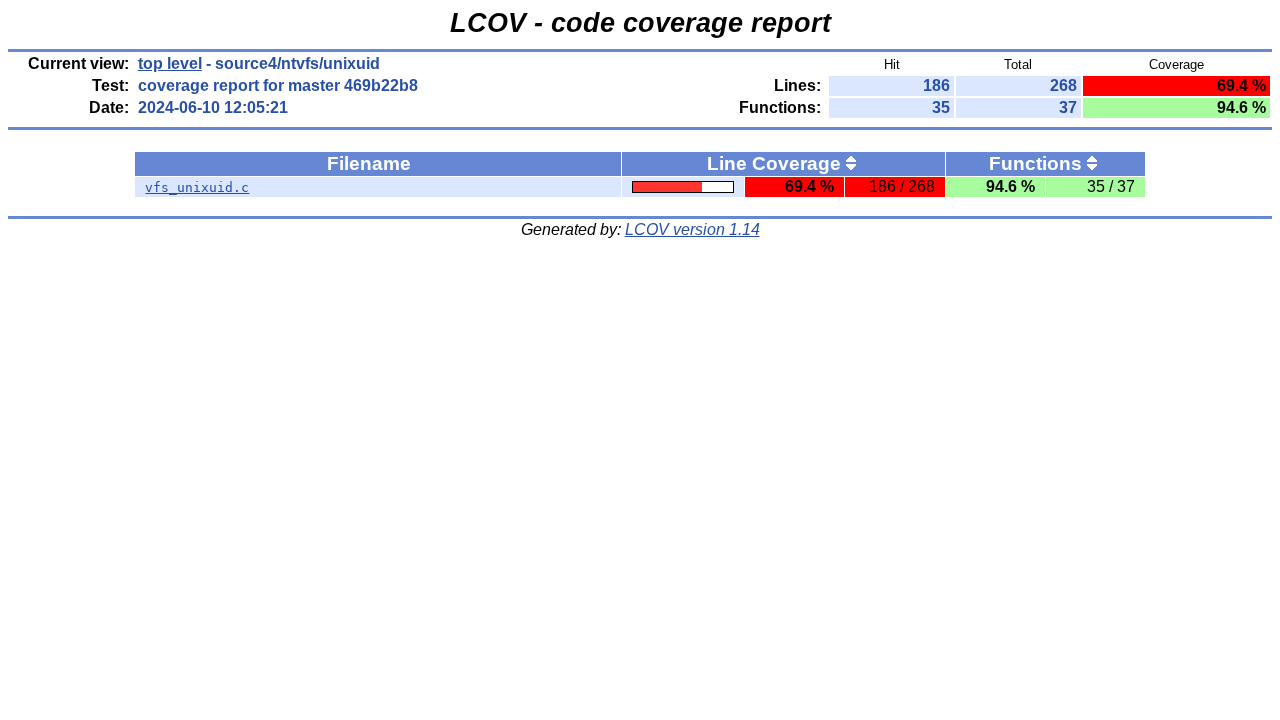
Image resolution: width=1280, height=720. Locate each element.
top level (170, 63)
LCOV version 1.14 (692, 229)
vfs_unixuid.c (197, 187)
